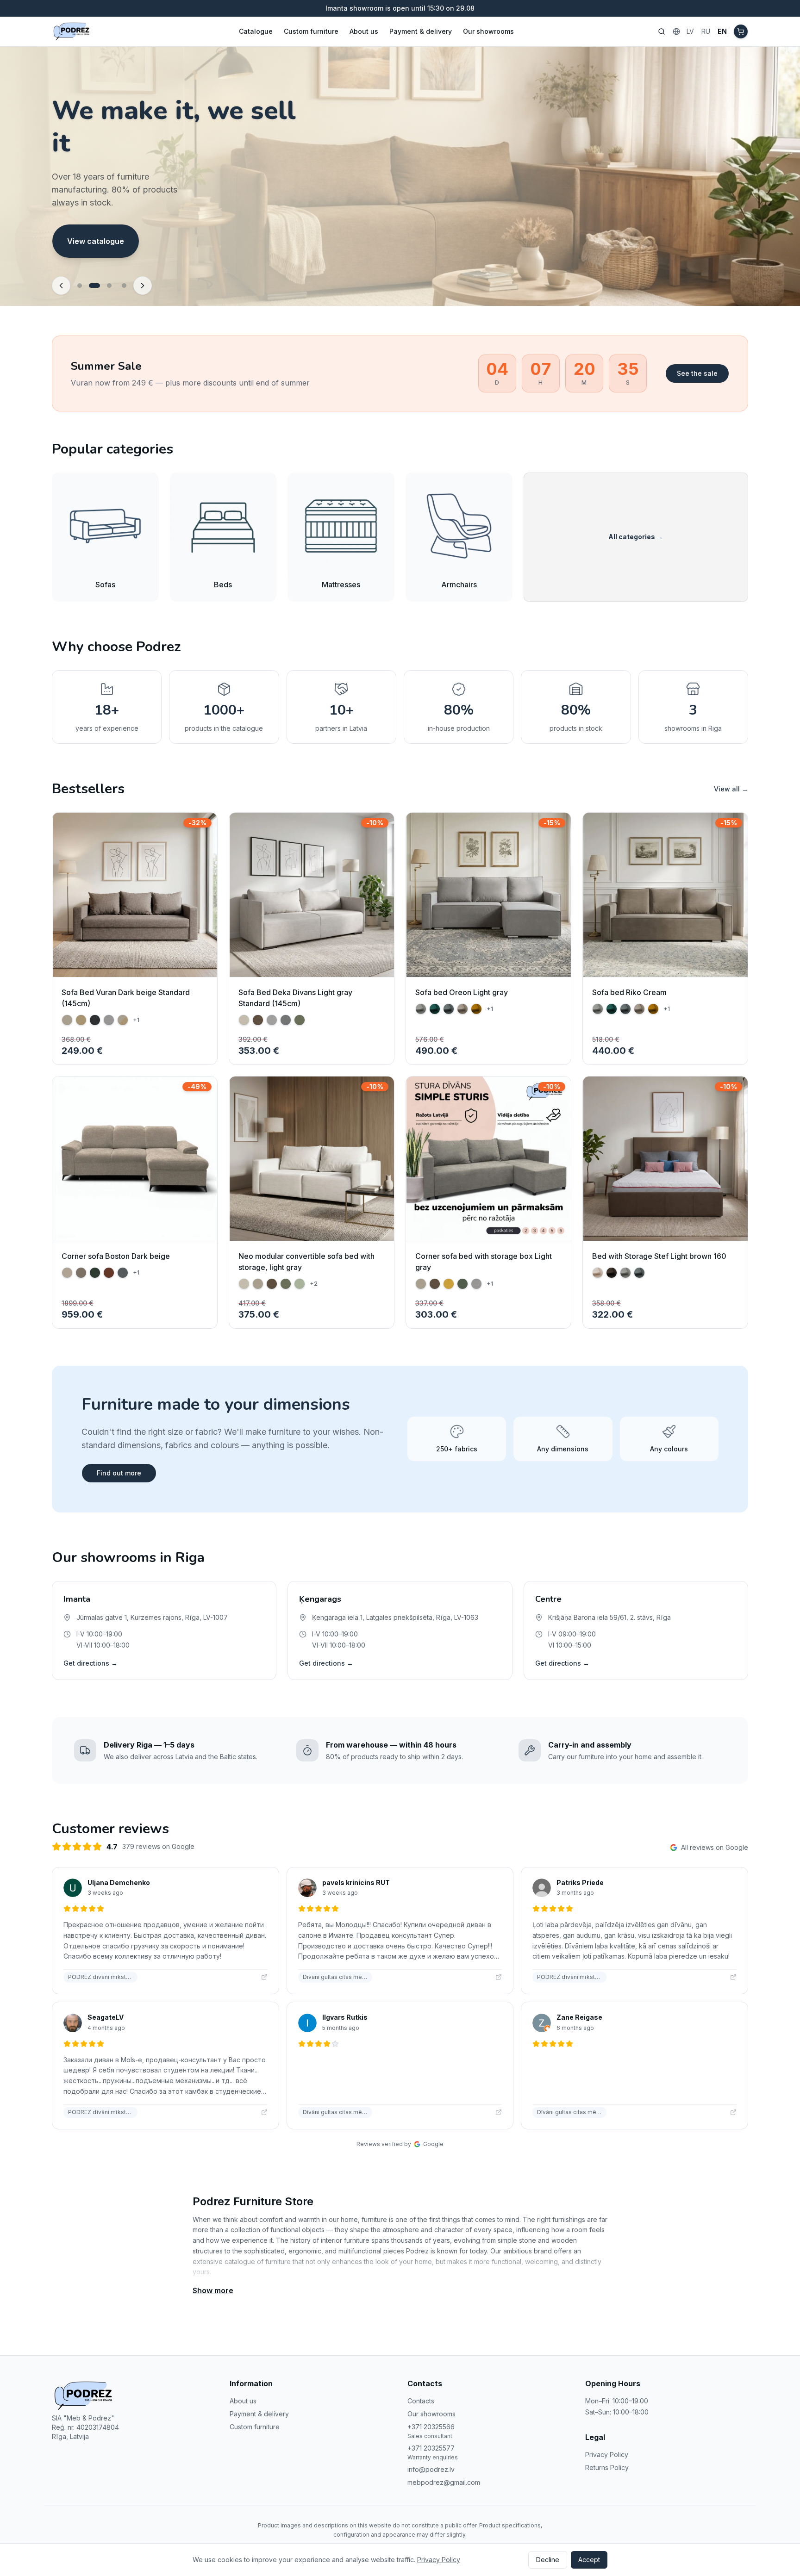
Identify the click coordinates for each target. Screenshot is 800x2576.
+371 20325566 (431, 2427)
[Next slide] (143, 286)
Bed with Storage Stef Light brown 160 (659, 1256)
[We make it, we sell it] (94, 286)
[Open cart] (741, 31)
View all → (731, 789)
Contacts (421, 2401)
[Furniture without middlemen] (109, 286)
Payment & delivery (421, 31)
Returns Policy (607, 2467)
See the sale (697, 373)
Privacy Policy (607, 2455)
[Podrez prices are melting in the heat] (80, 286)
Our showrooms (488, 31)
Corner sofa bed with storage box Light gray (484, 1262)
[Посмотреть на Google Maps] (264, 1977)
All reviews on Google (715, 1847)
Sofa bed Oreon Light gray (462, 992)
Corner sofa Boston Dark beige (116, 1256)
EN (722, 31)
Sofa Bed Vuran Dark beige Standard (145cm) (126, 998)
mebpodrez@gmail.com (444, 2482)
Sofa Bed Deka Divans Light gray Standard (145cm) (295, 998)
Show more (213, 2290)
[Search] (662, 31)
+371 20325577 (431, 2448)
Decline (548, 2560)
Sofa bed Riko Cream (629, 992)
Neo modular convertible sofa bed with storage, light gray (306, 1262)
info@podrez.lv (431, 2469)
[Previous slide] (61, 286)
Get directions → (91, 1663)
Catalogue (256, 31)
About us (364, 31)
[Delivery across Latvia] (124, 286)
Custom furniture (311, 31)
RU (706, 31)
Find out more (119, 1473)
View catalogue (96, 248)
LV (690, 31)
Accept (589, 2560)
